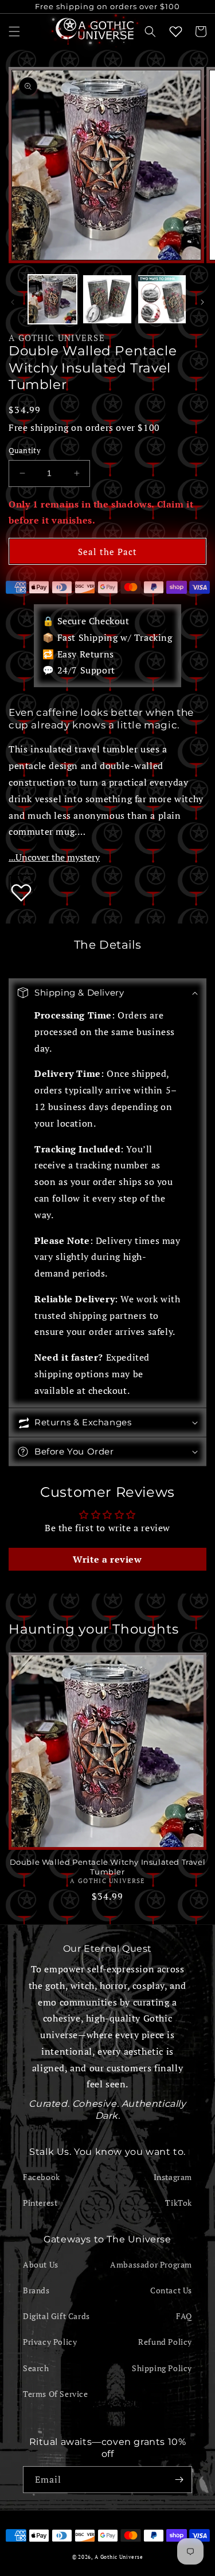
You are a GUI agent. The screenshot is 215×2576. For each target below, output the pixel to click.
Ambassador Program (151, 2264)
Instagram (173, 2177)
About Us (41, 2264)
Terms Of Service (56, 2394)
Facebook (42, 2177)
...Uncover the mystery (54, 857)
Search (36, 2368)
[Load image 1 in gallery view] (52, 299)
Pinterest (40, 2203)
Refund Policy (165, 2342)
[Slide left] (13, 302)
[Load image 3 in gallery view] (162, 299)
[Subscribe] (179, 2480)
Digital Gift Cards (56, 2316)
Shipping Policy (162, 2368)
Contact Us (171, 2290)
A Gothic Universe (57, 338)
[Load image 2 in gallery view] (107, 299)
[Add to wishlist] (21, 892)
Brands (36, 2290)
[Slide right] (202, 302)
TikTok (179, 2203)
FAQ (184, 2316)
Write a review (107, 1559)
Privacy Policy (50, 2342)
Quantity (25, 450)
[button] (14, 31)
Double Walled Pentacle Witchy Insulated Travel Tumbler (108, 1867)
